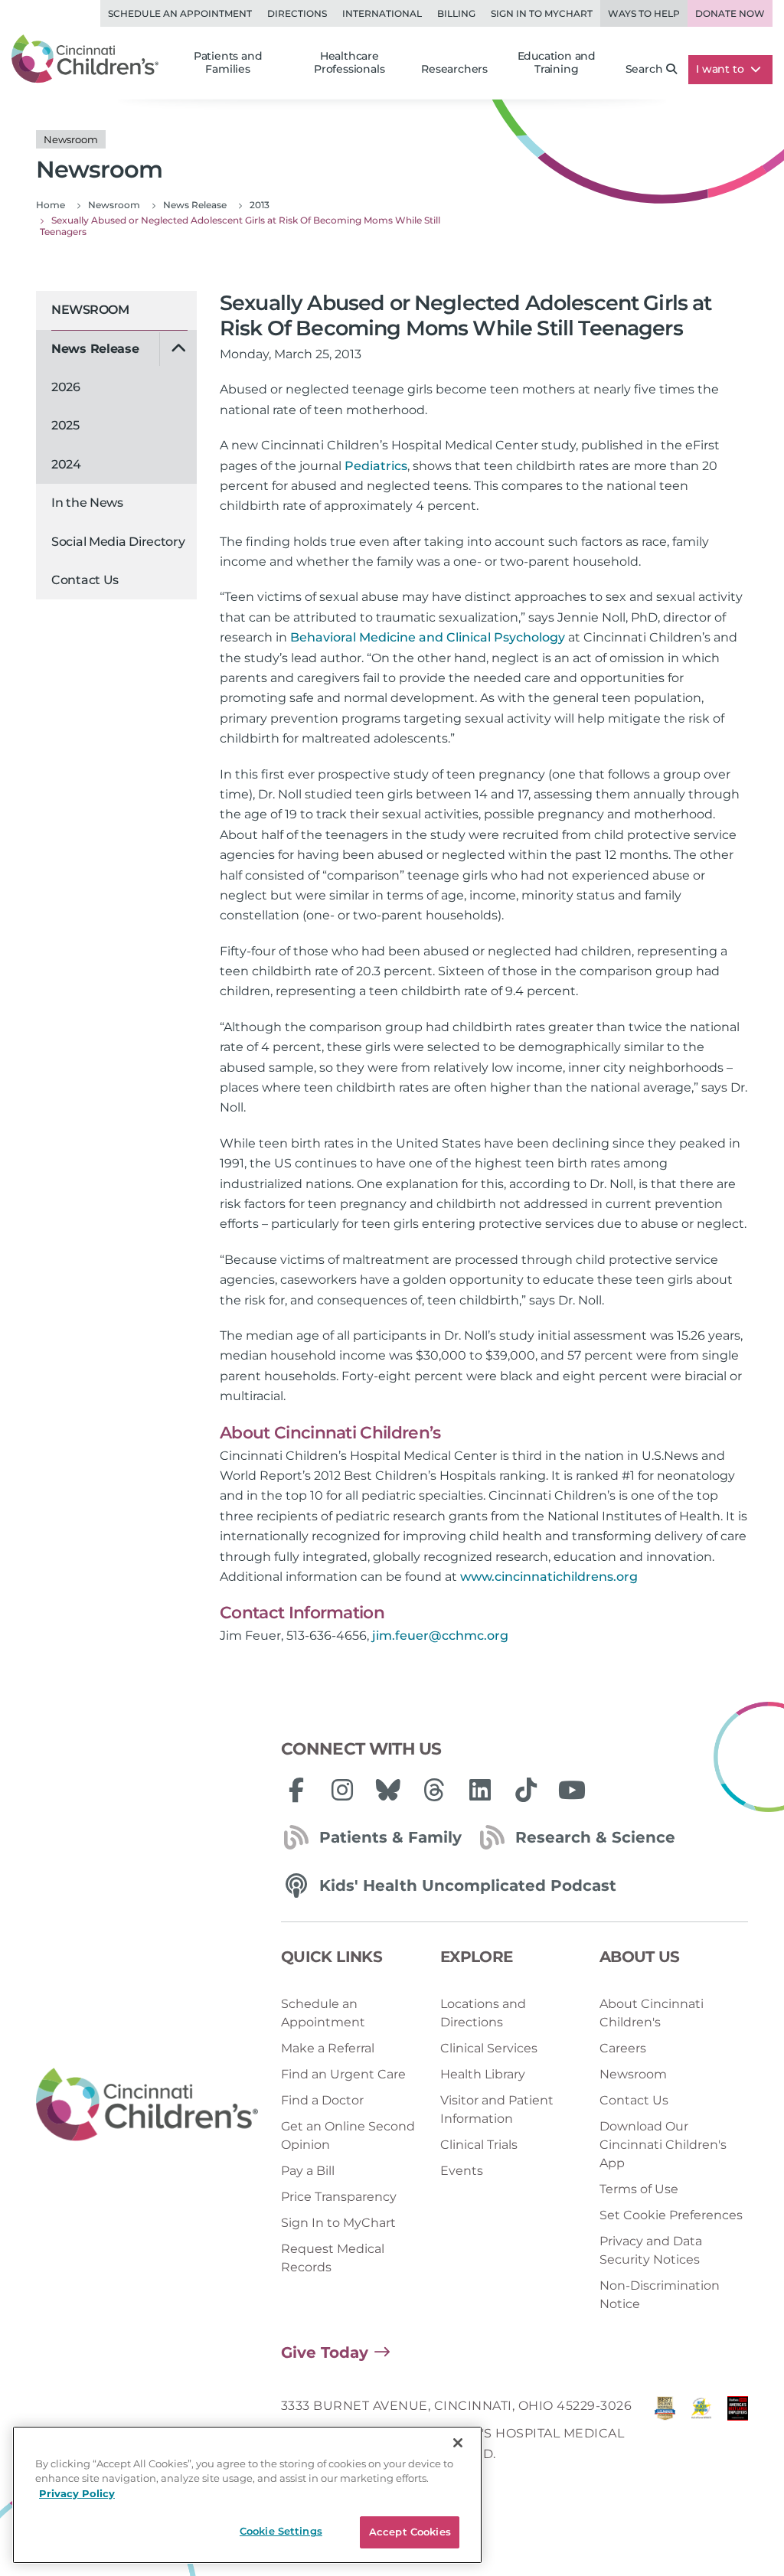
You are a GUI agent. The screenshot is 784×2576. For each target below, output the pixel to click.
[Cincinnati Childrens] (147, 2105)
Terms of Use (639, 2189)
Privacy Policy (77, 2493)
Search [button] (644, 69)
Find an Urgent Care (343, 2074)
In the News (87, 503)
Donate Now (730, 13)
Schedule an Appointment (180, 13)
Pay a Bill (308, 2171)
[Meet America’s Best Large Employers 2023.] (738, 2434)
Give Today (325, 2352)
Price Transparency (339, 2197)
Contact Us (85, 580)
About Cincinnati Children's (652, 2013)
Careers (623, 2048)
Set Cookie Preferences (671, 2215)
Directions (297, 13)
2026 (66, 387)
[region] (247, 2495)
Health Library (483, 2074)
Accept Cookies (410, 2532)
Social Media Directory (118, 542)
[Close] (458, 2443)
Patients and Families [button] (228, 63)
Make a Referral (328, 2048)
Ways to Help (644, 13)
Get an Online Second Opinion (348, 2135)
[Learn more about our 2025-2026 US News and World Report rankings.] (665, 2434)
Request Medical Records (333, 2258)
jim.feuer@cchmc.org (440, 1636)
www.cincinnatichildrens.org (549, 1577)
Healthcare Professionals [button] (349, 63)
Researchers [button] (454, 69)
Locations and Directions (483, 2013)
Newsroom (90, 310)
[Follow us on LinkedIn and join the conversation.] (480, 1790)
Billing (456, 13)
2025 (65, 425)
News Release (95, 349)
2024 (66, 464)
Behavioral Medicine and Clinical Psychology (428, 637)
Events (462, 2171)
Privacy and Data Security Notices (651, 2250)
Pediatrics (376, 466)
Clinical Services (489, 2048)
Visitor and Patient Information (497, 2109)
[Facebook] (296, 1790)
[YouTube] (572, 1790)
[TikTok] (526, 1790)
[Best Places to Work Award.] (701, 2434)
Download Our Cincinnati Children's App (663, 2145)
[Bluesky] (388, 1790)
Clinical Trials (479, 2145)
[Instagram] (342, 1790)
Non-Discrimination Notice (660, 2295)
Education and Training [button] (557, 63)
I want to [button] (721, 69)
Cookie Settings (281, 2531)
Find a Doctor (322, 2100)
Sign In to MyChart (338, 2223)
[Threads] (434, 1790)
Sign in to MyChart (542, 13)
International (382, 13)
